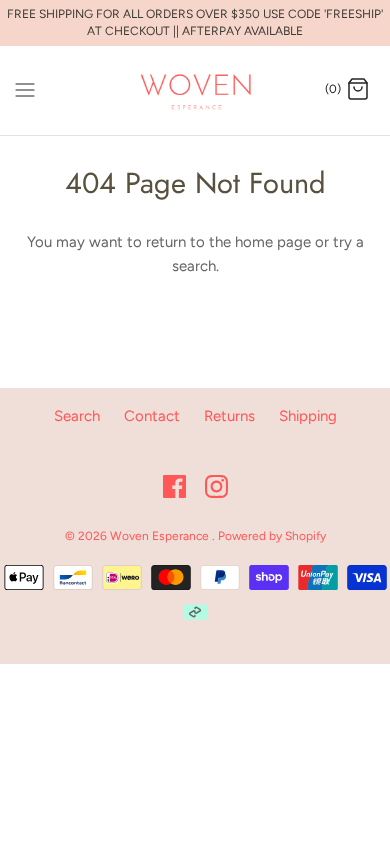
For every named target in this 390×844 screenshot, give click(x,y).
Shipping (308, 416)
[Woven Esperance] (195, 90)
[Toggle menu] (25, 89)
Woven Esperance (161, 536)
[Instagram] (216, 486)
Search (77, 416)
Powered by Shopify (272, 536)
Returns (229, 416)
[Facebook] (174, 486)
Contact (152, 416)
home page (273, 242)
